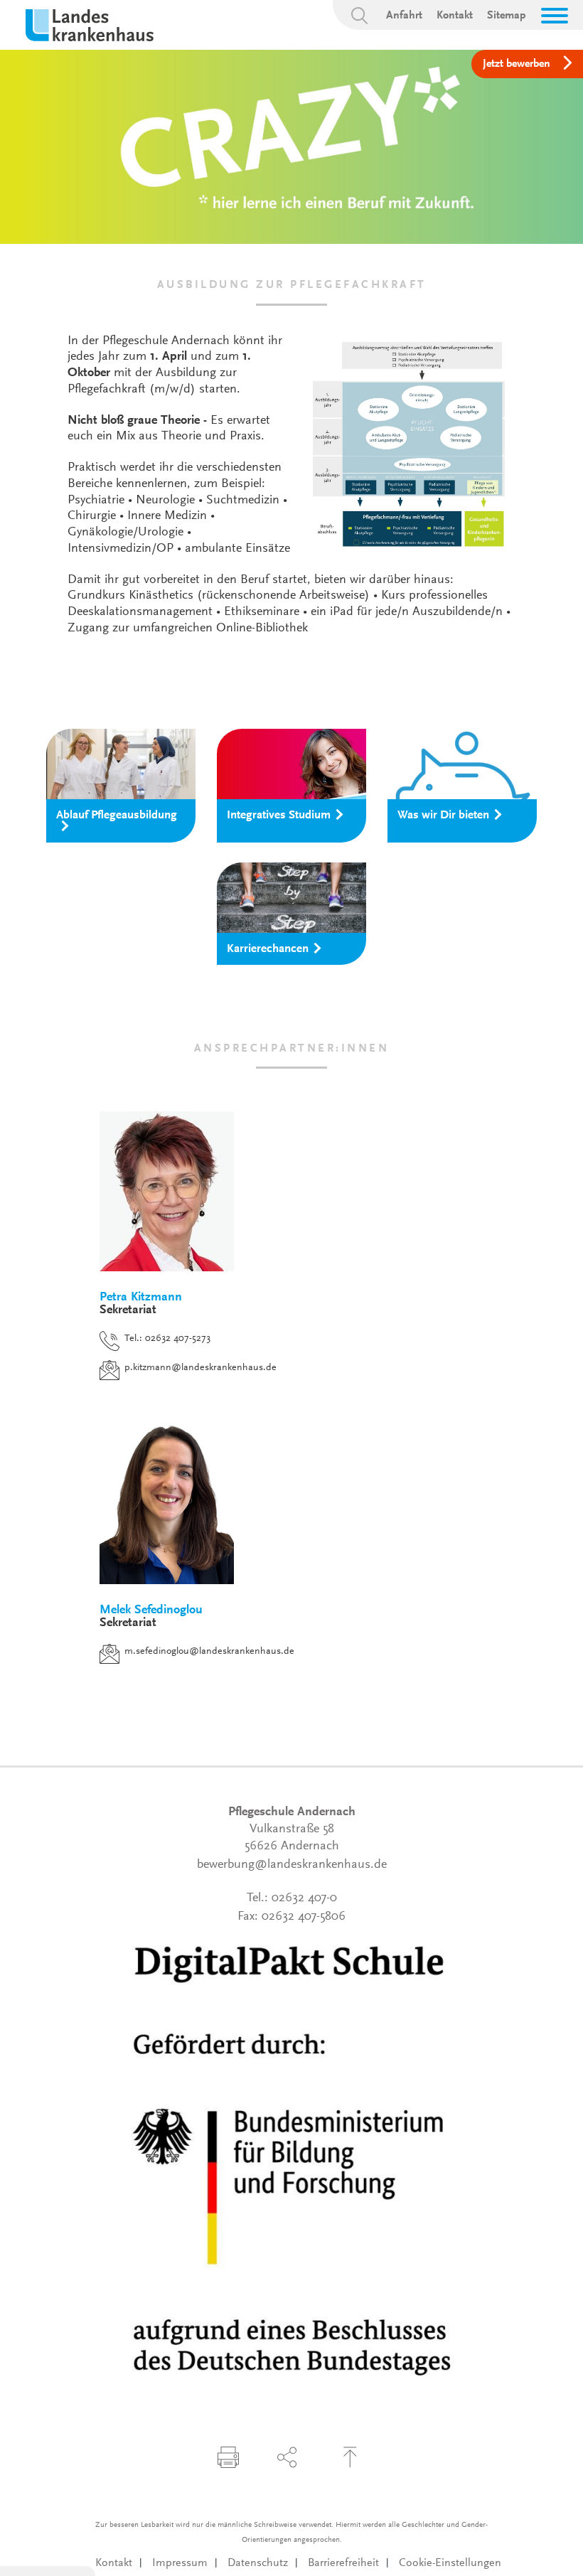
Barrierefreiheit (343, 2563)
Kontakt (455, 16)
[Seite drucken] (228, 2457)
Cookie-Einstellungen (450, 2563)
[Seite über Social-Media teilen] (287, 2457)
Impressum (180, 2563)
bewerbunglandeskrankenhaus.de (292, 1865)
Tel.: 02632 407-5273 (167, 1339)
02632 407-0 (304, 1898)
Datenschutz (258, 2563)
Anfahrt (404, 16)
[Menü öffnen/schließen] (555, 16)
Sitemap (507, 16)
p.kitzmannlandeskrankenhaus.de (200, 1368)
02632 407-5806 (304, 1917)
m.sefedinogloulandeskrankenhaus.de (209, 1652)
